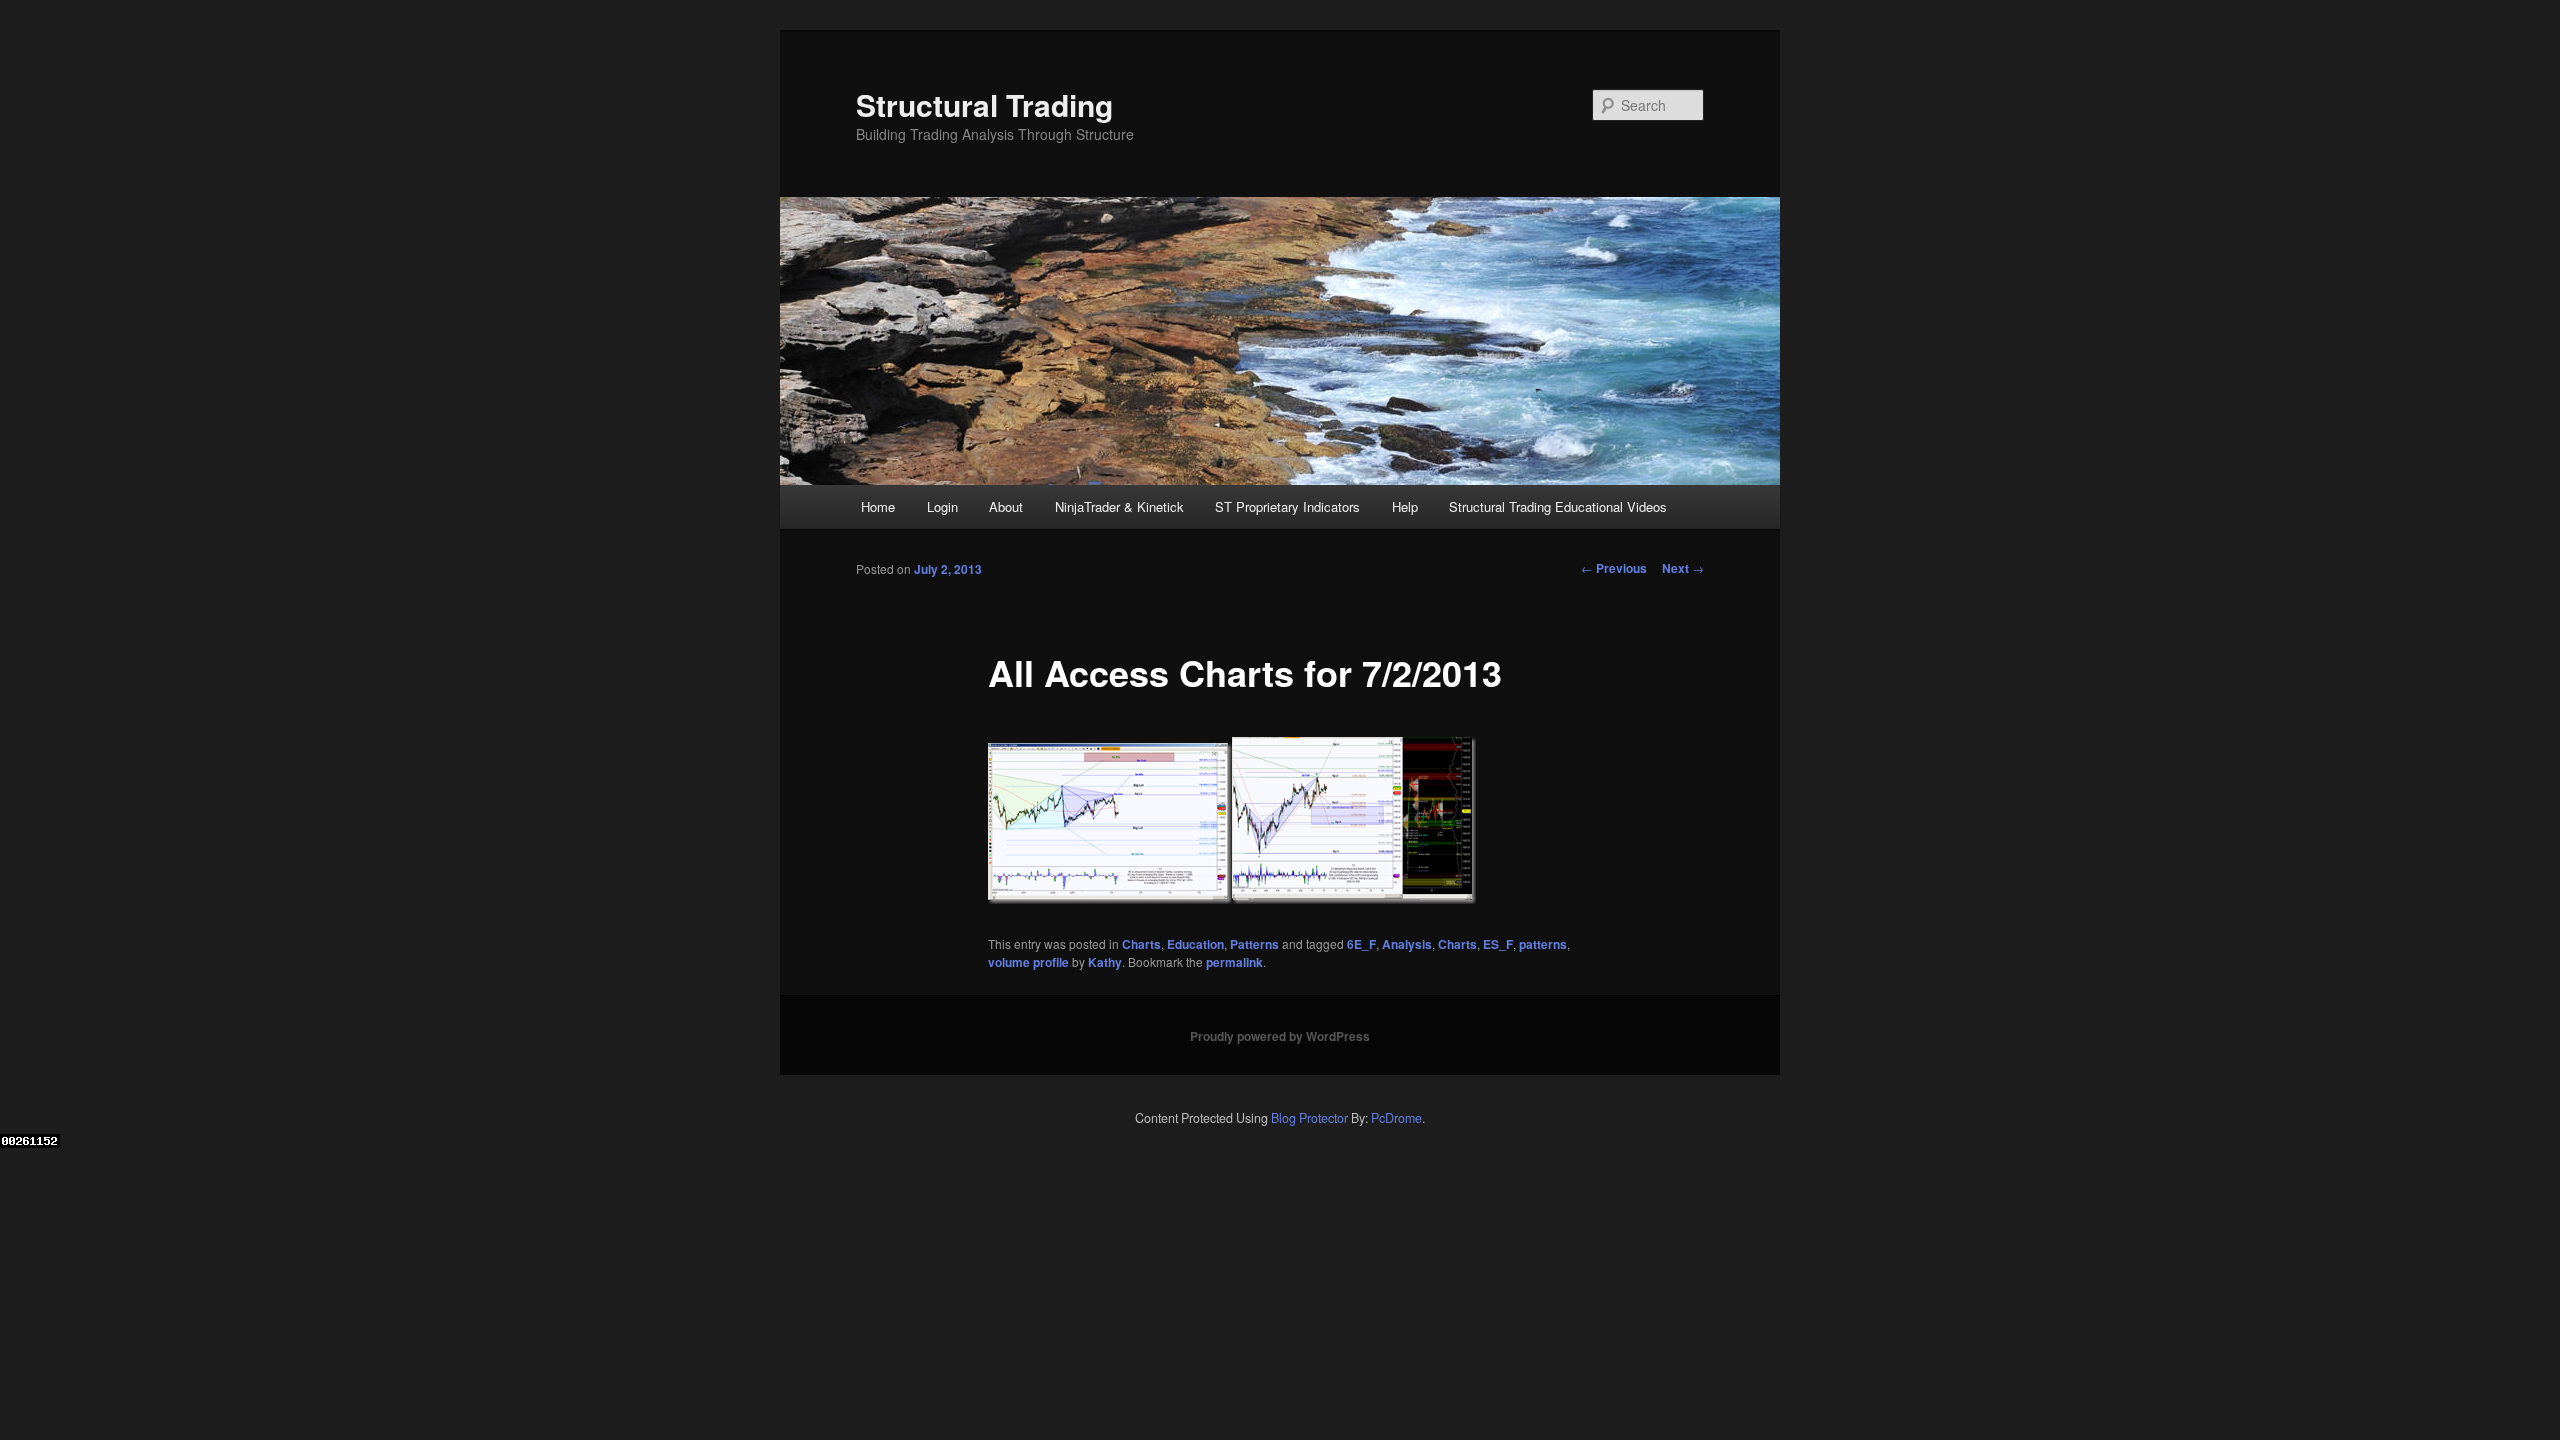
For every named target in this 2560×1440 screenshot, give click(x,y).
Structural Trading (984, 104)
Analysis (1407, 944)
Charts (1141, 944)
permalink (1234, 962)
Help (1405, 506)
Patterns (1254, 944)
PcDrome (1396, 1118)
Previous (1614, 568)
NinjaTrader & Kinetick (1119, 506)
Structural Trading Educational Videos (1558, 506)
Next (1683, 568)
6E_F (1361, 944)
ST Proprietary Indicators (1287, 506)
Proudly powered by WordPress (1280, 1036)
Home (878, 506)
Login (942, 506)
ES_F (1498, 944)
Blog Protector (1309, 1118)
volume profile (1028, 962)
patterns (1543, 944)
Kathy (1105, 962)
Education (1195, 944)
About (1006, 506)
